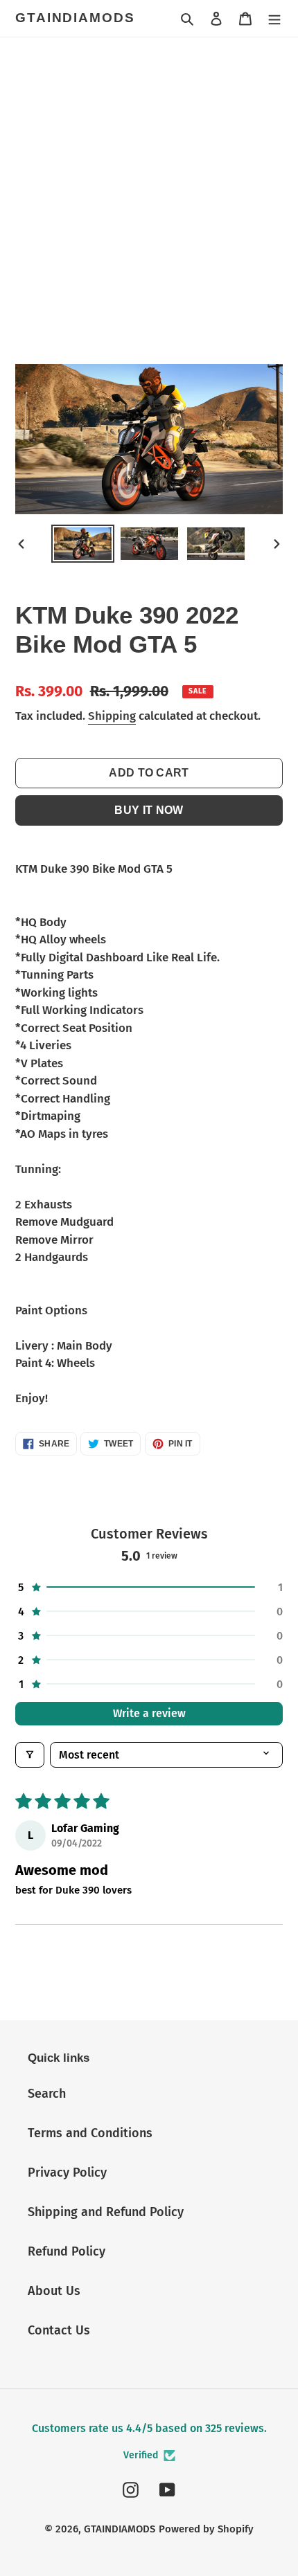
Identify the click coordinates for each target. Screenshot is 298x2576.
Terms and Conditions (90, 2133)
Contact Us (59, 2330)
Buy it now (149, 810)
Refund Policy (67, 2251)
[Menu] (274, 18)
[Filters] (30, 1755)
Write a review (149, 1713)
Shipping (112, 716)
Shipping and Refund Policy (106, 2212)
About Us (54, 2291)
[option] (83, 544)
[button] (149, 1587)
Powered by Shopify (206, 2529)
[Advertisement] (149, 193)
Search (47, 2094)
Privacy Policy (67, 2173)
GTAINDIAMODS (75, 18)
